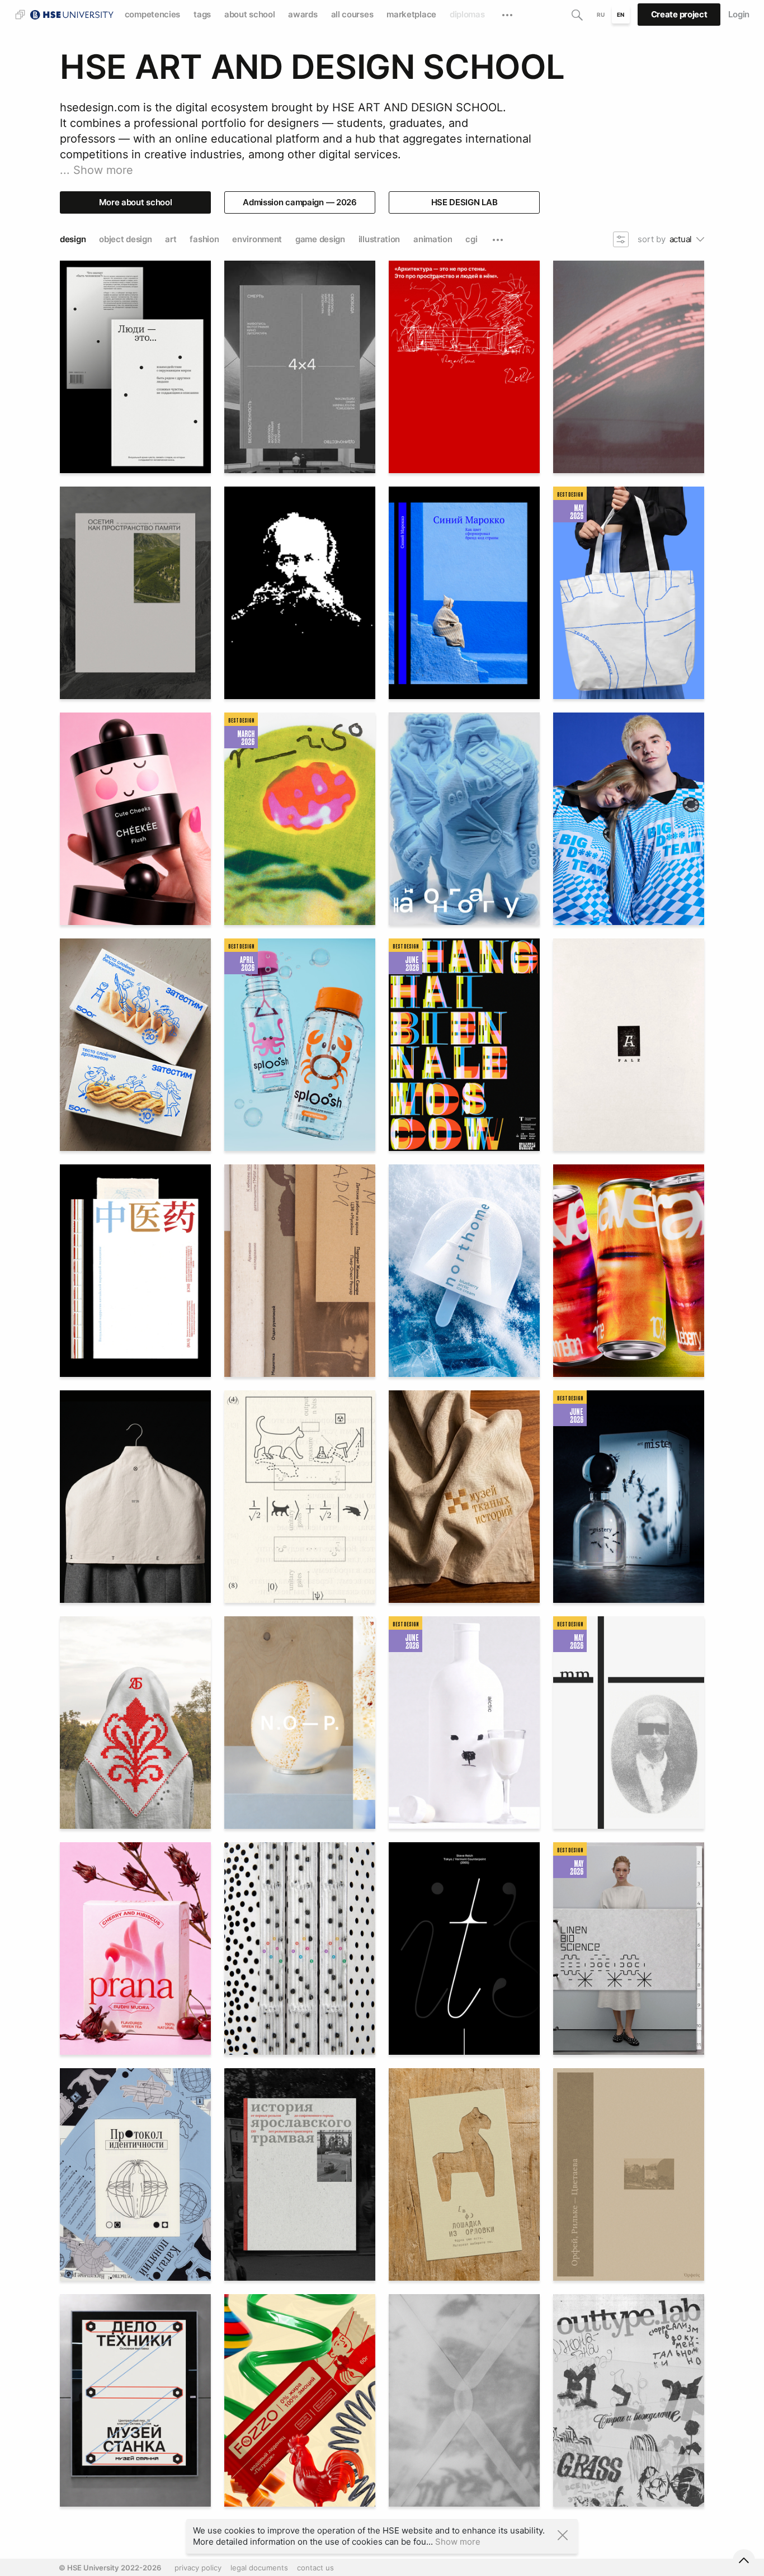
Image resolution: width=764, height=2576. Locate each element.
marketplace (411, 14)
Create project (679, 14)
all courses (352, 14)
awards (303, 14)
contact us (315, 2568)
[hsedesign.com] (72, 13)
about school (249, 14)
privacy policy (198, 2568)
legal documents (259, 2568)
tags (202, 14)
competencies (152, 14)
